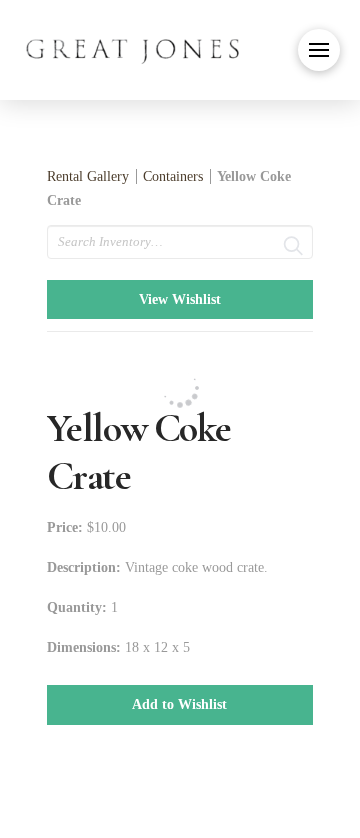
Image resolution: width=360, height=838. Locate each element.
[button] (319, 50)
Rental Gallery (88, 176)
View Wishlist (180, 299)
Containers (173, 176)
